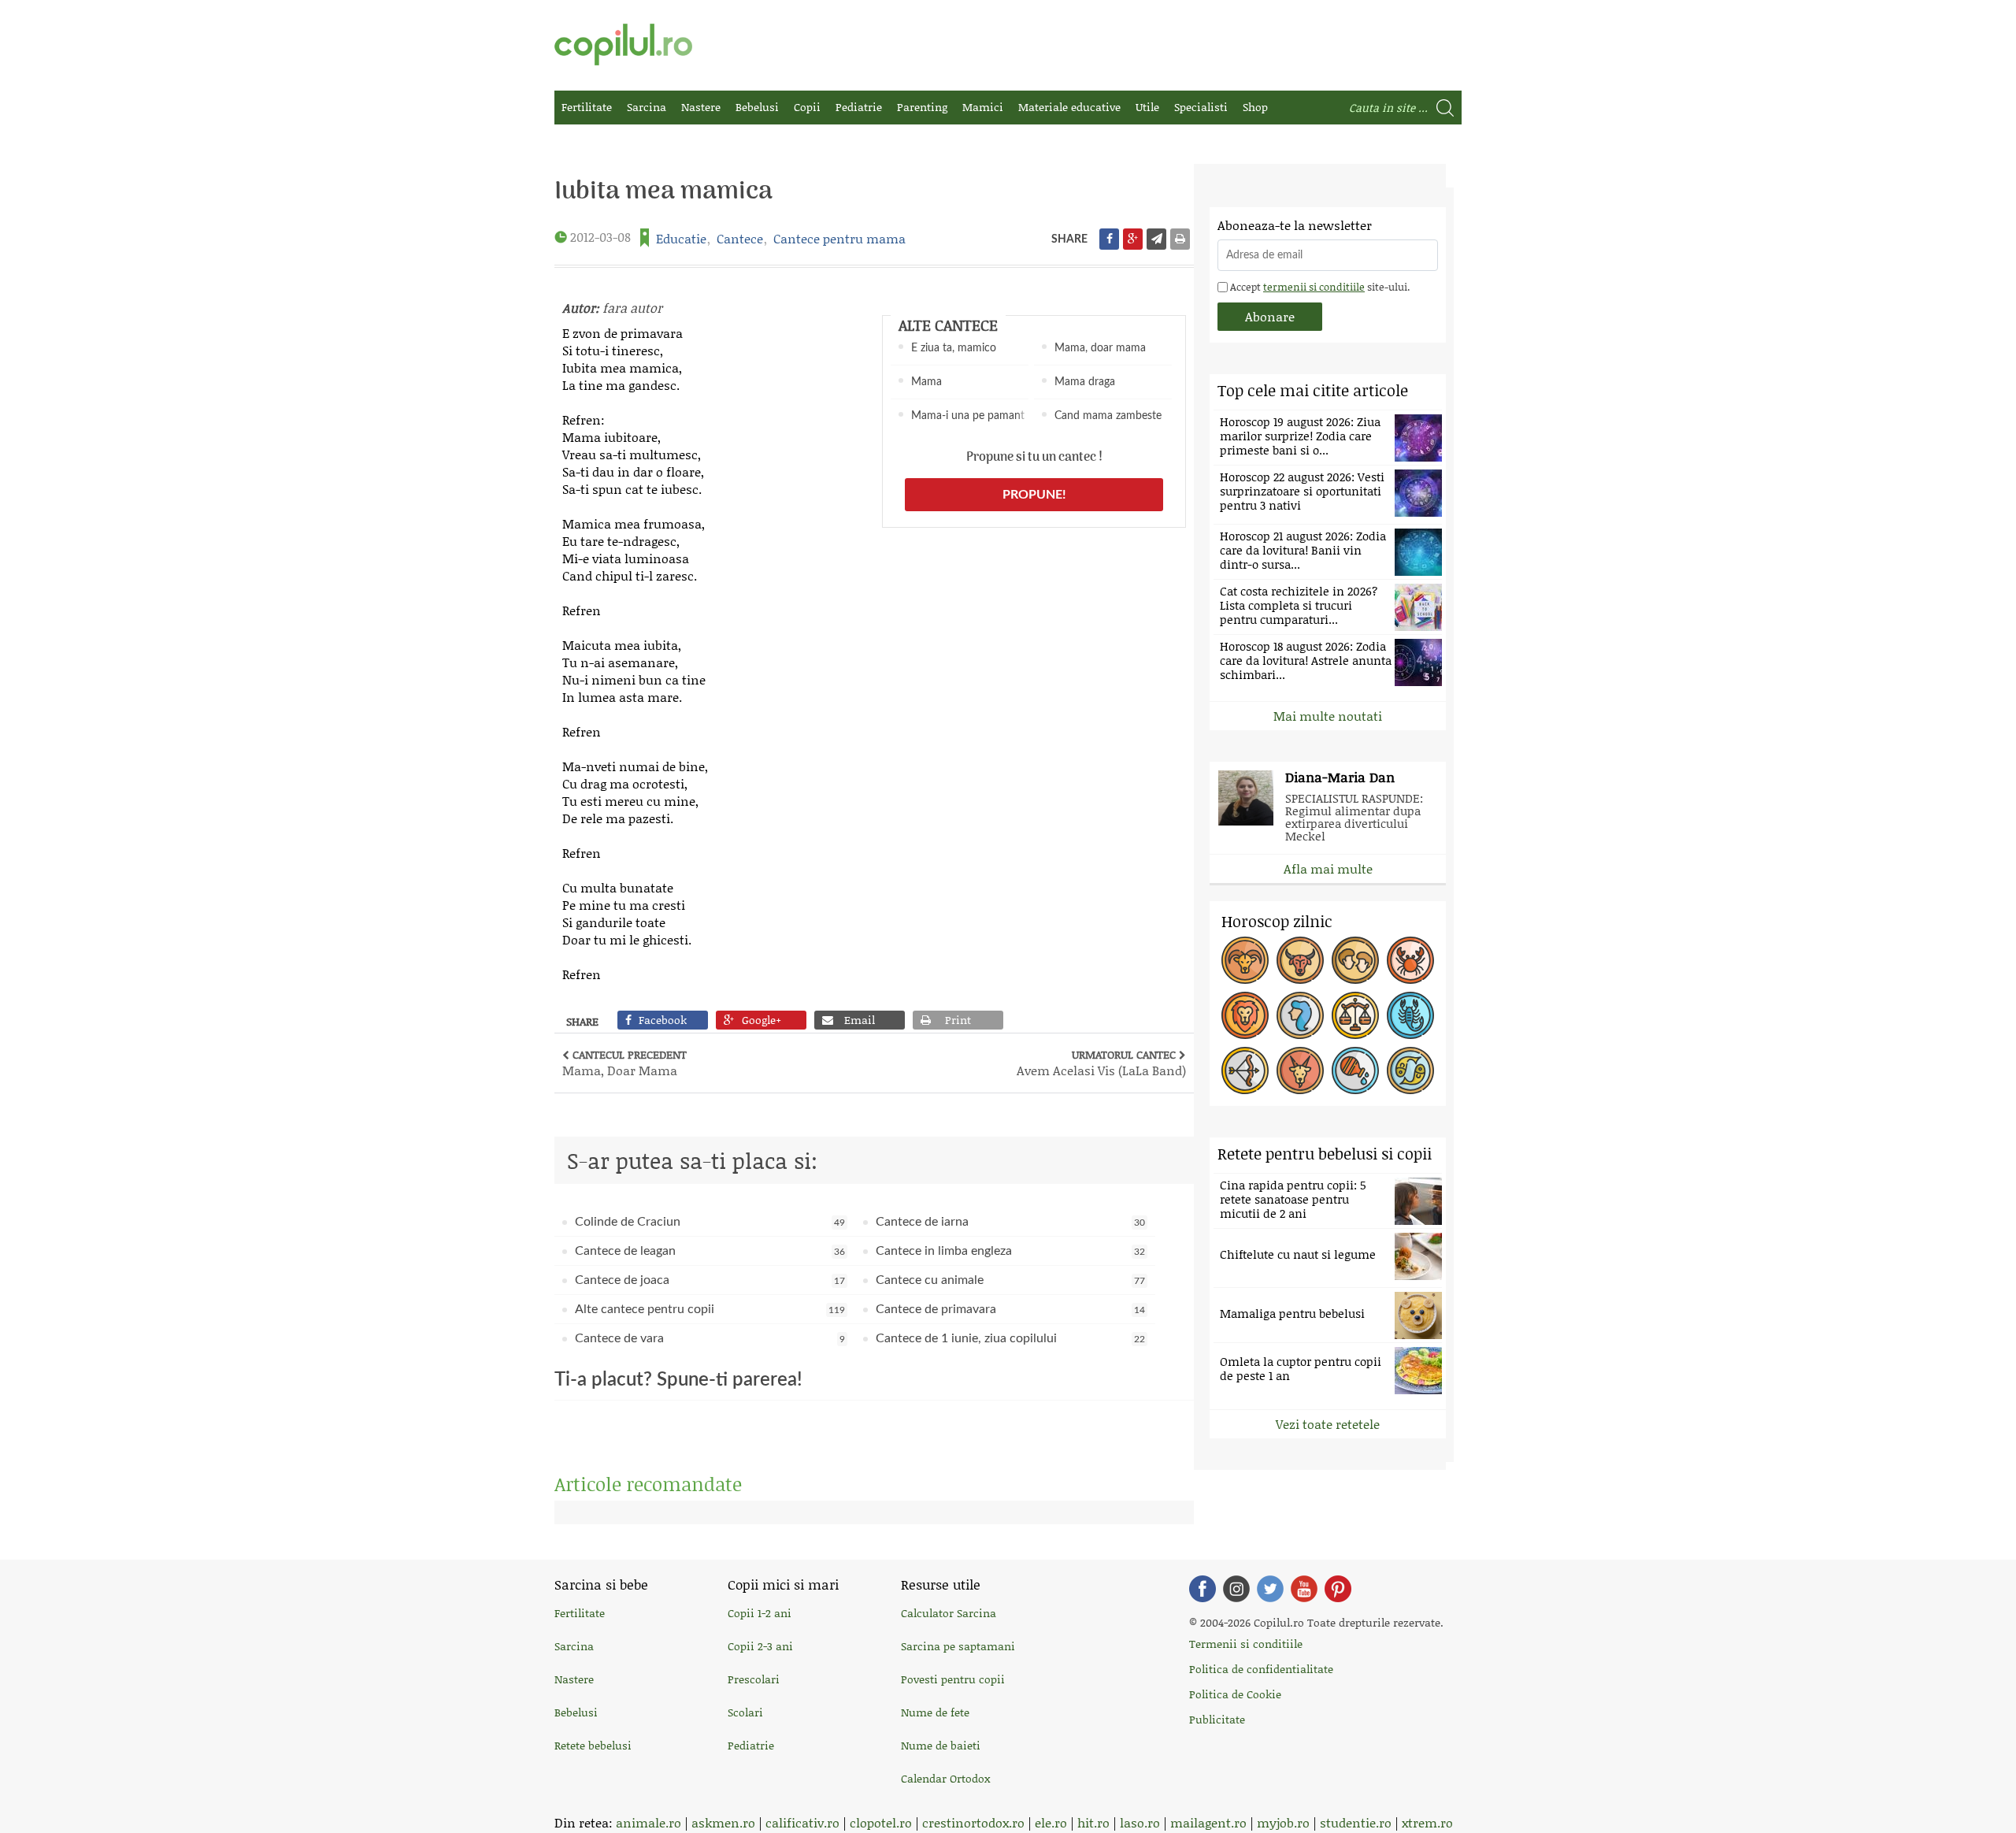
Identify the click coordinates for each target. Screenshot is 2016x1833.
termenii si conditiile (1314, 287)
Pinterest (1338, 1589)
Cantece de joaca (710, 1280)
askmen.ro (723, 1822)
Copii (807, 107)
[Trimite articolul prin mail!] (1156, 239)
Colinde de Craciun (710, 1222)
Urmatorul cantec (1101, 1063)
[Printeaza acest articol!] (1180, 239)
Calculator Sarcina (949, 1613)
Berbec (1245, 960)
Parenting (922, 107)
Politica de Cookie (1235, 1694)
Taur (1300, 960)
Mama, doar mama (1100, 348)
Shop (1255, 107)
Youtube (1304, 1589)
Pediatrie (859, 107)
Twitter (1270, 1589)
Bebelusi (757, 107)
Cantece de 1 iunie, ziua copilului (1011, 1338)
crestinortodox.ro (973, 1822)
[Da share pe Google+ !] (1133, 239)
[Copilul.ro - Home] (623, 45)
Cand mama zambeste (1108, 416)
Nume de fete (935, 1712)
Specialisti (1201, 107)
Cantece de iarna (1011, 1222)
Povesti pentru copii (953, 1679)
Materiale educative (1069, 107)
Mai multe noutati (1328, 716)
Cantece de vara (710, 1338)
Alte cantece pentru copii (710, 1309)
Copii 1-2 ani (760, 1613)
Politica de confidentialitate (1261, 1669)
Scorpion (1410, 1015)
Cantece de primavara (1011, 1309)
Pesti (1410, 1070)
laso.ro (1140, 1822)
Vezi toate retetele (1328, 1424)
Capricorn (1300, 1070)
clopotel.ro (881, 1822)
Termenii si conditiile (1246, 1644)
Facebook (1203, 1589)
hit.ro (1093, 1822)
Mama (926, 382)
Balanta (1355, 1015)
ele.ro (1051, 1822)
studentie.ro (1356, 1822)
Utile (1147, 107)
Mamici (983, 107)
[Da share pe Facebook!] (1109, 239)
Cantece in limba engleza (1011, 1251)
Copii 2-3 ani (760, 1646)
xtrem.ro (1427, 1822)
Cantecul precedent (624, 1063)
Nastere (701, 107)
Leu (1245, 1015)
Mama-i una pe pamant (968, 416)
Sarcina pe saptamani (958, 1646)
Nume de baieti (941, 1745)
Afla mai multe (1328, 868)
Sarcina (647, 107)
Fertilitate (587, 107)
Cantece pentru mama (839, 238)
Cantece (740, 238)
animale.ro (649, 1822)
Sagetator (1245, 1070)
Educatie (681, 238)
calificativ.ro (802, 1822)
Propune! (1034, 495)
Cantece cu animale (1011, 1280)
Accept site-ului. (1319, 287)
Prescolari (754, 1679)
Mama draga (1085, 382)
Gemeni (1355, 960)
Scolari (745, 1712)
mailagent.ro (1208, 1822)
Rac (1410, 960)
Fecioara (1300, 1015)
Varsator (1355, 1070)
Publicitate (1217, 1719)
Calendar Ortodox (945, 1778)
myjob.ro (1283, 1822)
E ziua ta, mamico (954, 348)
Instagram (1236, 1589)
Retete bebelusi (593, 1745)
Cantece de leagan (710, 1251)
